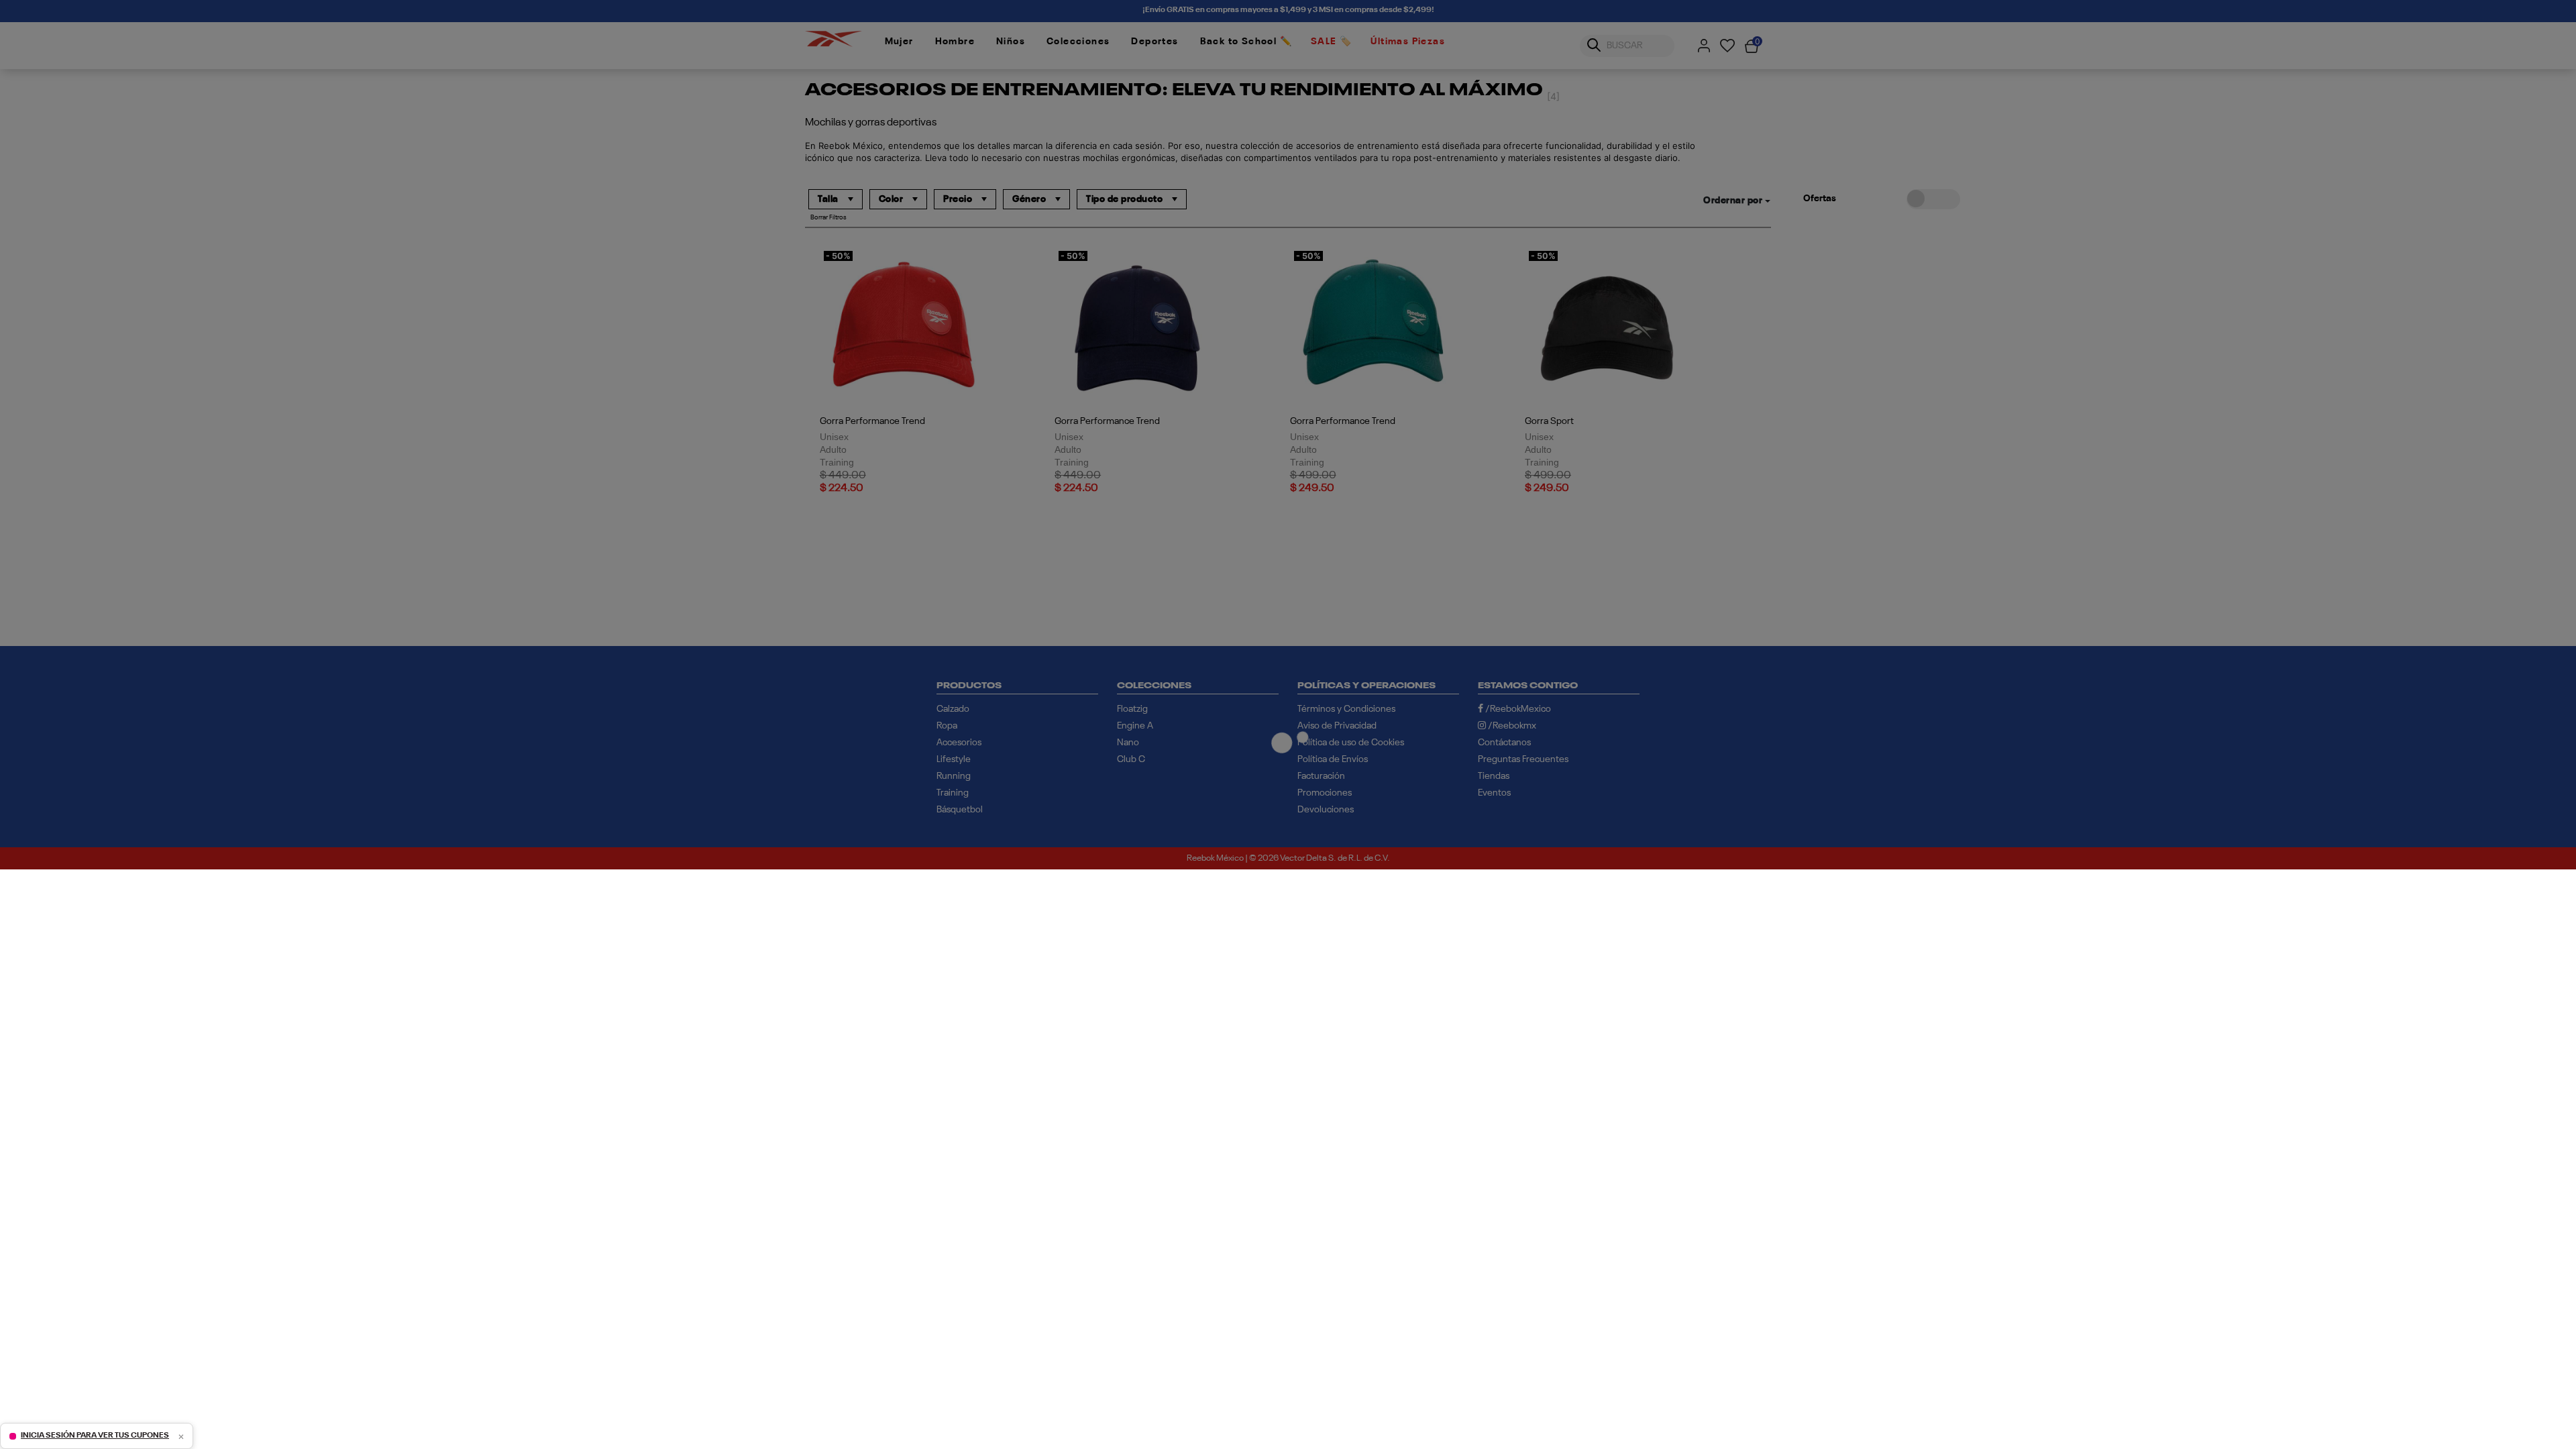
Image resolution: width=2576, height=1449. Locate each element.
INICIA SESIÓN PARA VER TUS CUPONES (95, 1436)
